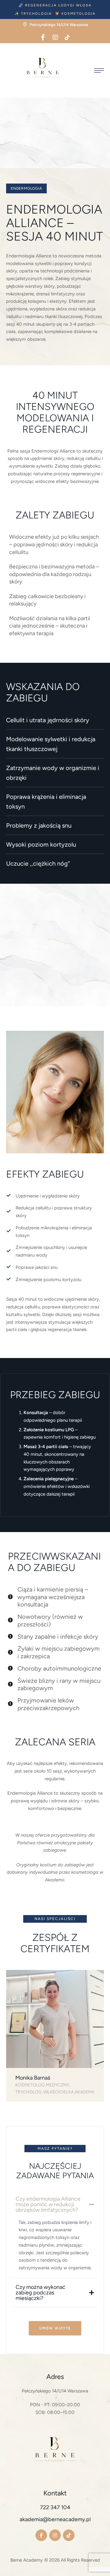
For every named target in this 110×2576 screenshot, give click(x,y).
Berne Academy (27, 2560)
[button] (55, 5)
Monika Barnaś (33, 2078)
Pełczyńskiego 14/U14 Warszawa (55, 2391)
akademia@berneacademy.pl (55, 2519)
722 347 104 (55, 2507)
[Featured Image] (55, 2019)
